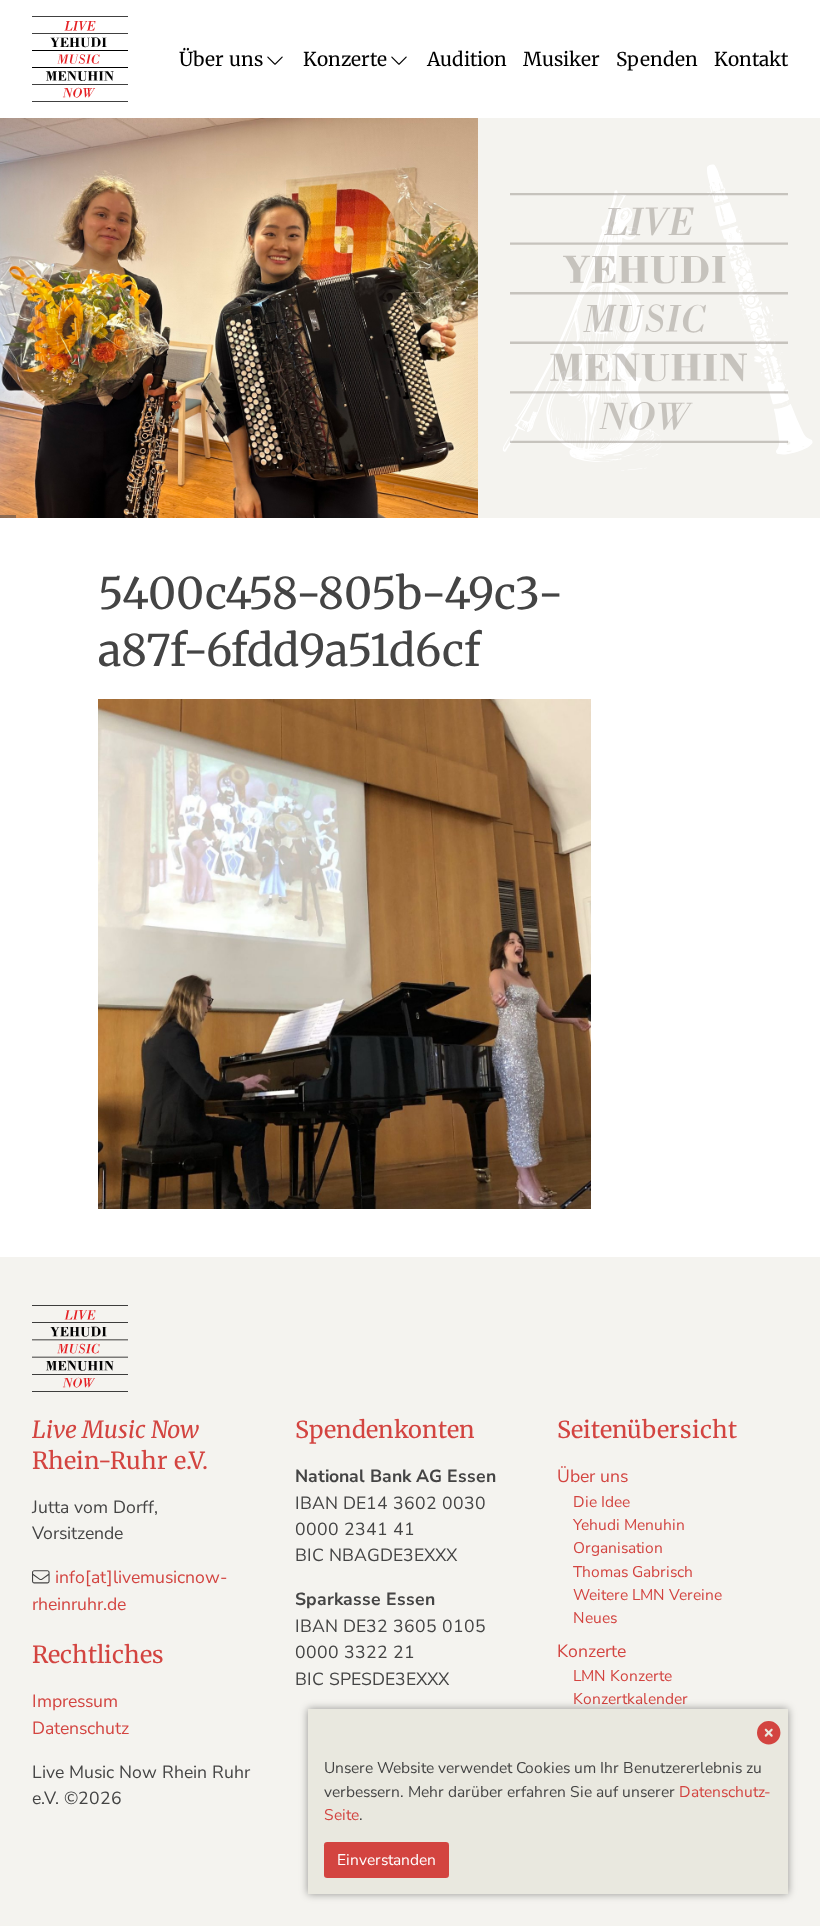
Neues (595, 1617)
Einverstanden (386, 1859)
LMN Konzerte (622, 1675)
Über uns (221, 59)
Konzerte (345, 59)
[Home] (80, 59)
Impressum (75, 1701)
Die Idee (601, 1501)
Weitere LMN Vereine (647, 1594)
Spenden (657, 59)
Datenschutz (80, 1728)
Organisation (618, 1547)
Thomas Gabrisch (633, 1571)
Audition (467, 59)
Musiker (561, 59)
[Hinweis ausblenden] (768, 1734)
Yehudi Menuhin (629, 1524)
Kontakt (751, 59)
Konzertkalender (630, 1698)
